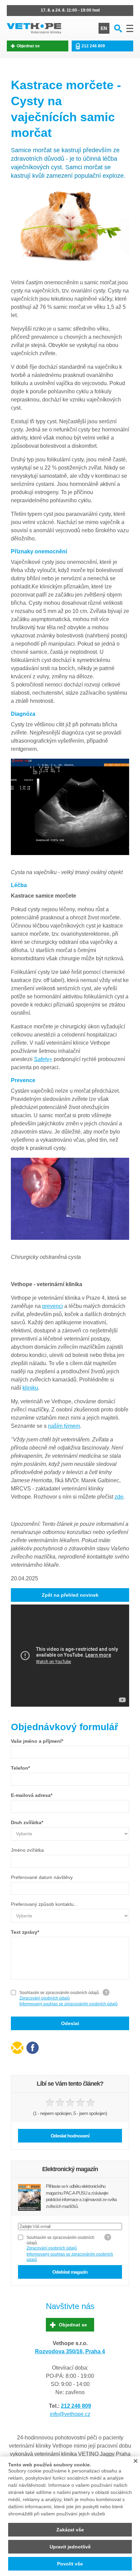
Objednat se (28, 46)
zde (119, 1497)
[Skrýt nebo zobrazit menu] (130, 28)
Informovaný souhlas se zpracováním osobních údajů (68, 2004)
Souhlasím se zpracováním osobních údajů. (60, 1995)
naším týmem (64, 1426)
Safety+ (43, 1059)
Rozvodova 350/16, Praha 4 (70, 2351)
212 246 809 (93, 46)
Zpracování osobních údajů (45, 1998)
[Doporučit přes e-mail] (17, 2048)
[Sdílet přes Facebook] (32, 2048)
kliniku (30, 1388)
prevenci (52, 1306)
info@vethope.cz (70, 2414)
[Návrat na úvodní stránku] (34, 28)
